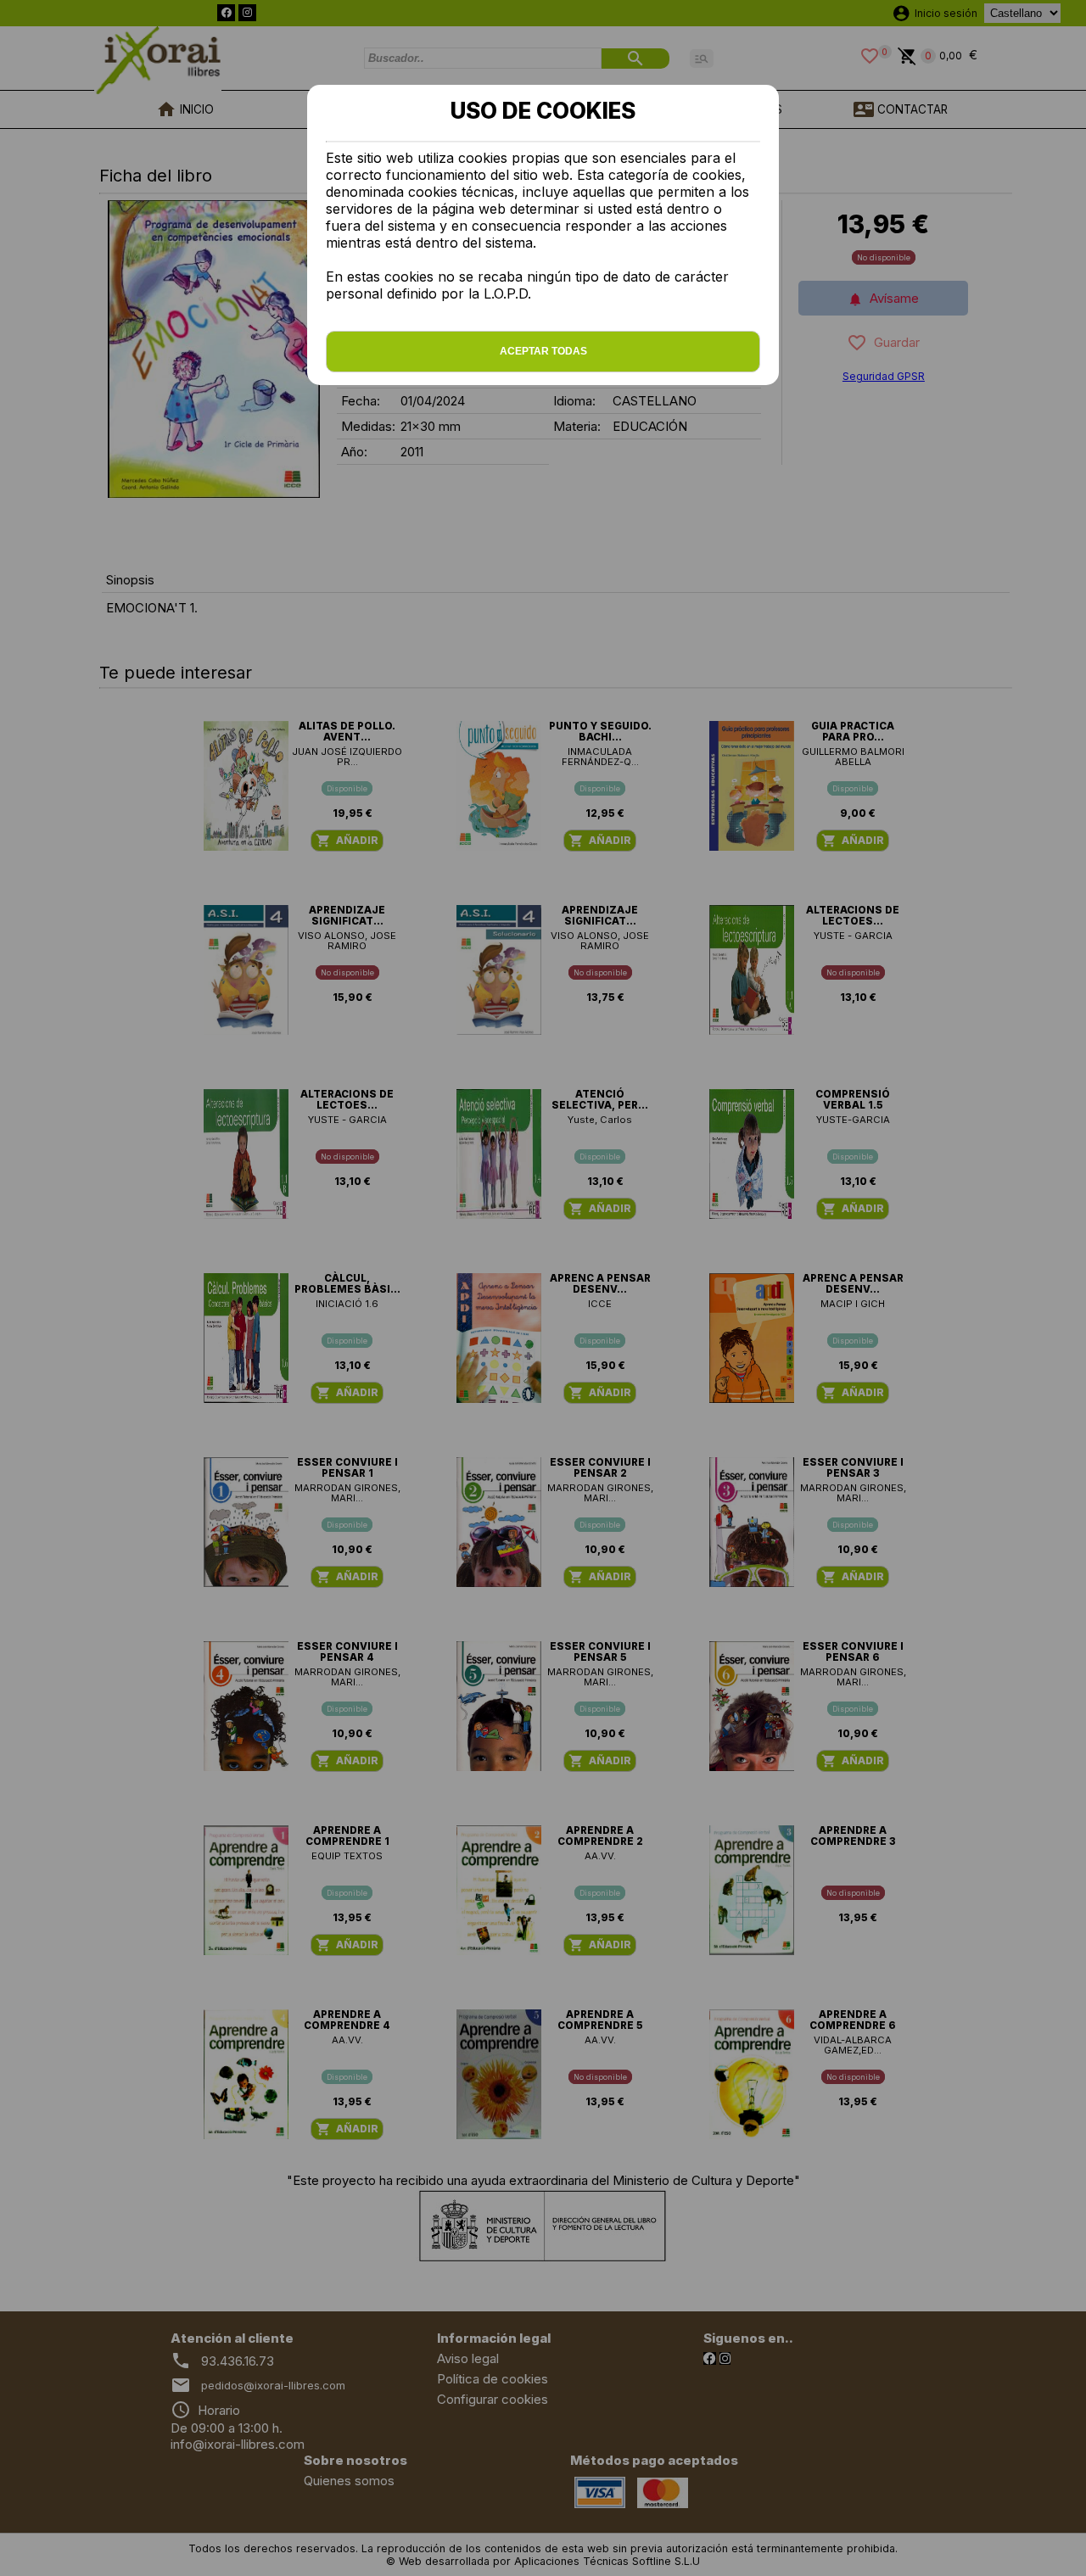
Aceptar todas (543, 351)
